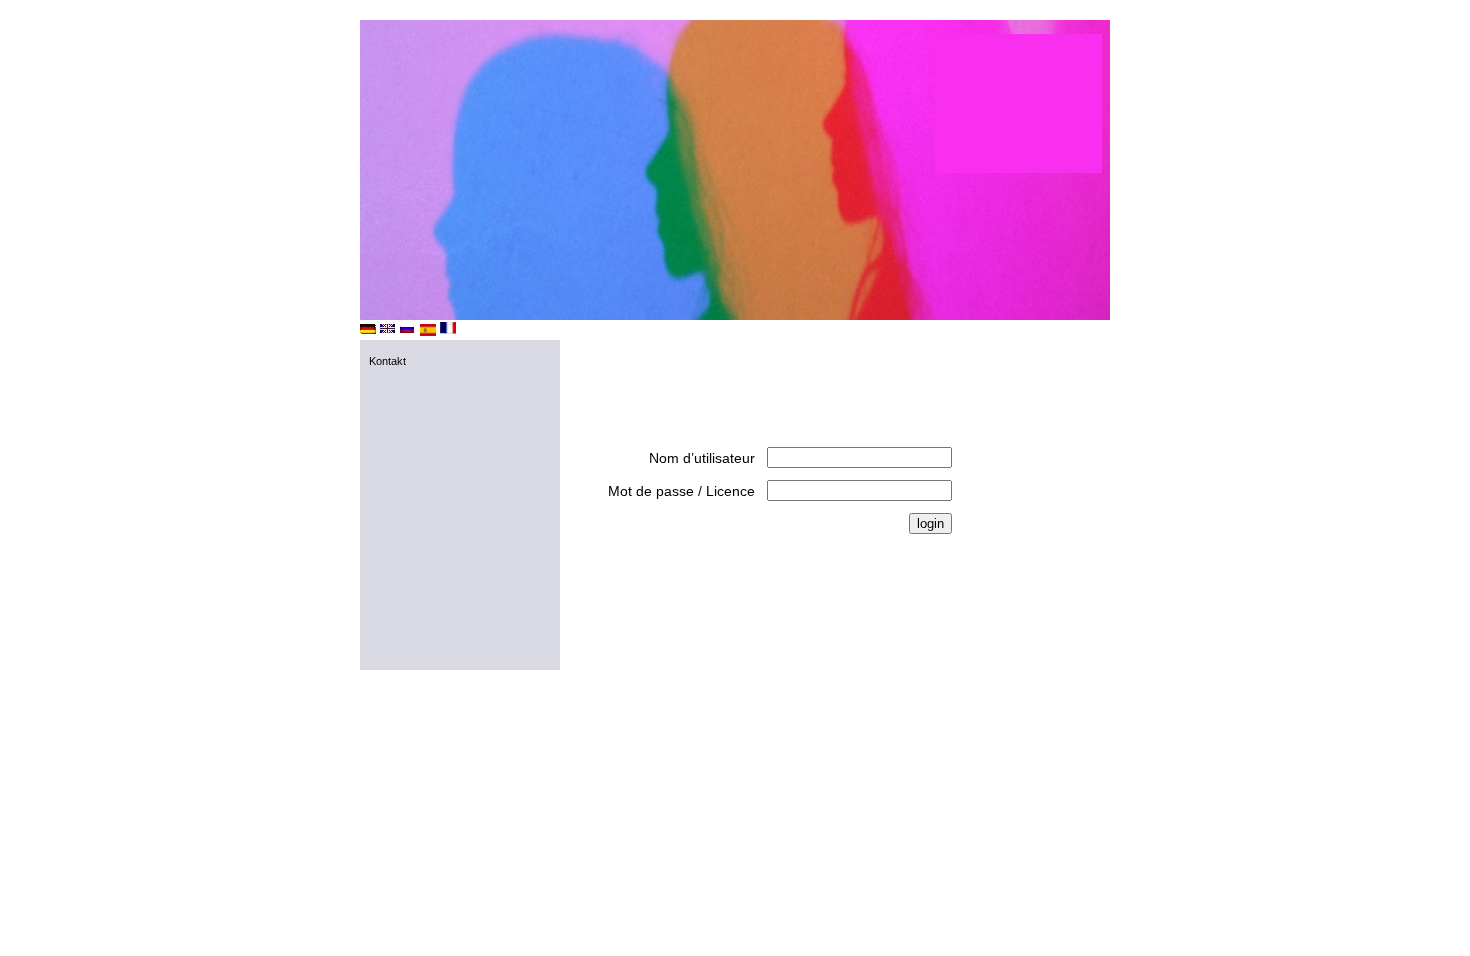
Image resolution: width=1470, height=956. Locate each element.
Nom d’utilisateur (702, 458)
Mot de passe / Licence (681, 491)
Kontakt (387, 361)
